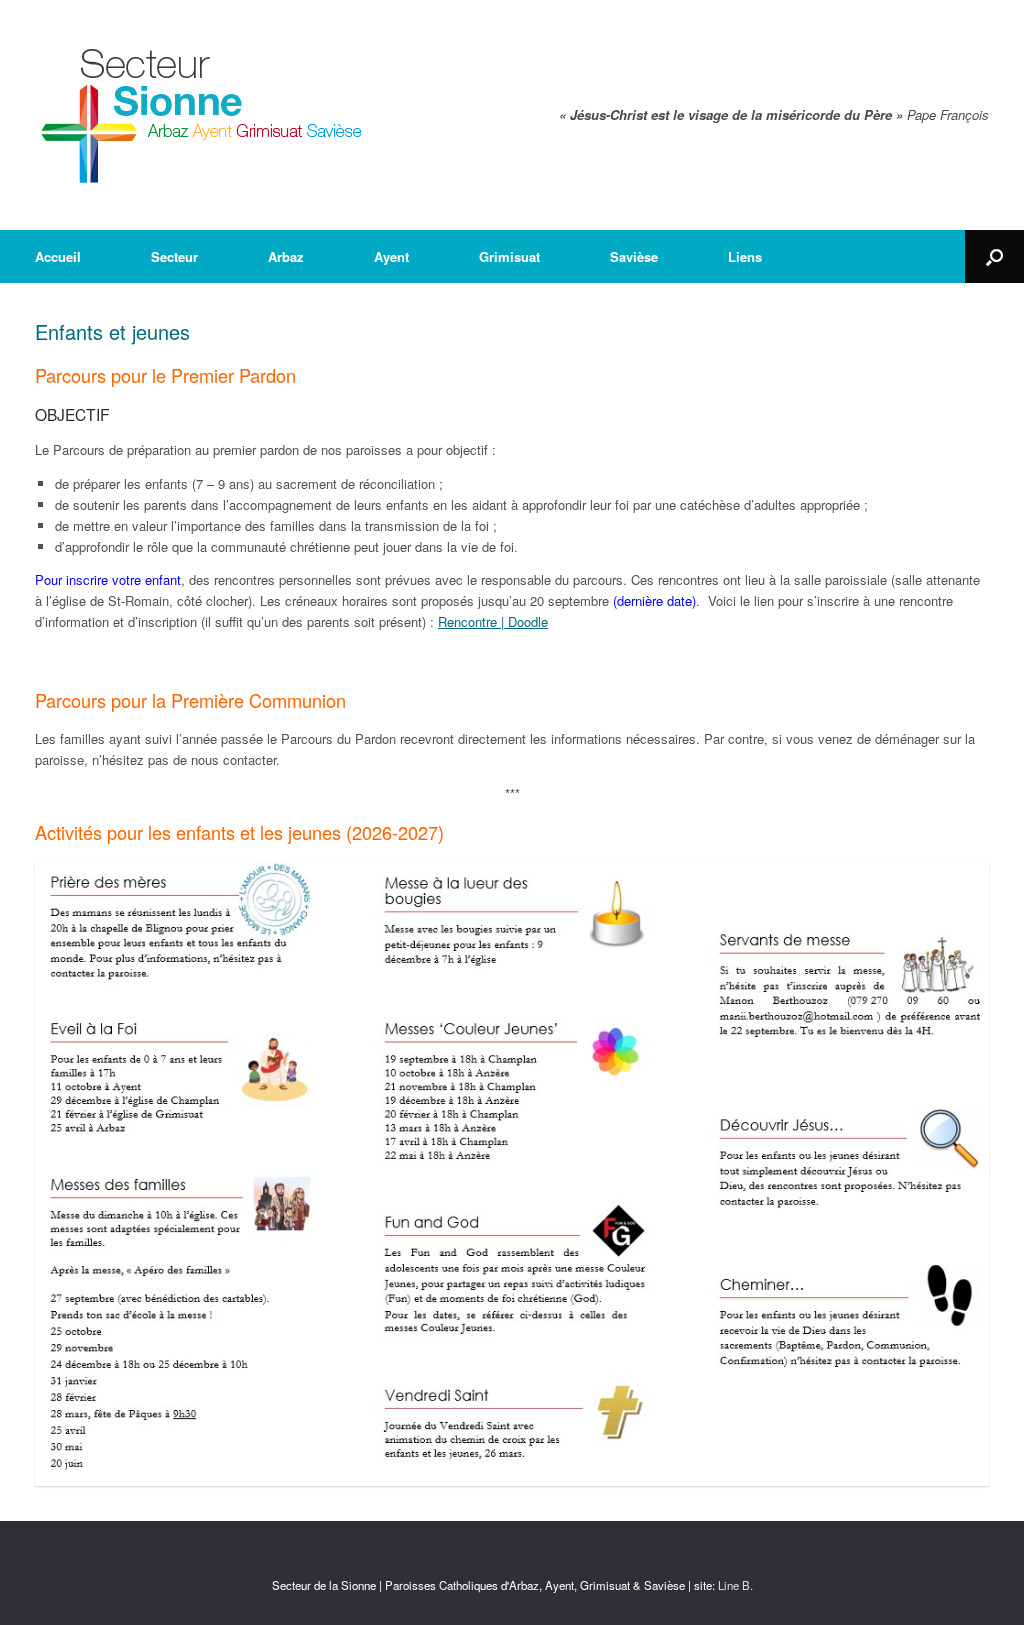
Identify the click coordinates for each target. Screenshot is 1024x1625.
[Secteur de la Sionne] (202, 115)
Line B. (735, 1585)
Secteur (174, 256)
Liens (745, 256)
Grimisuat (509, 256)
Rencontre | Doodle (493, 621)
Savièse (634, 256)
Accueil (58, 256)
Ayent (391, 256)
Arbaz (286, 256)
